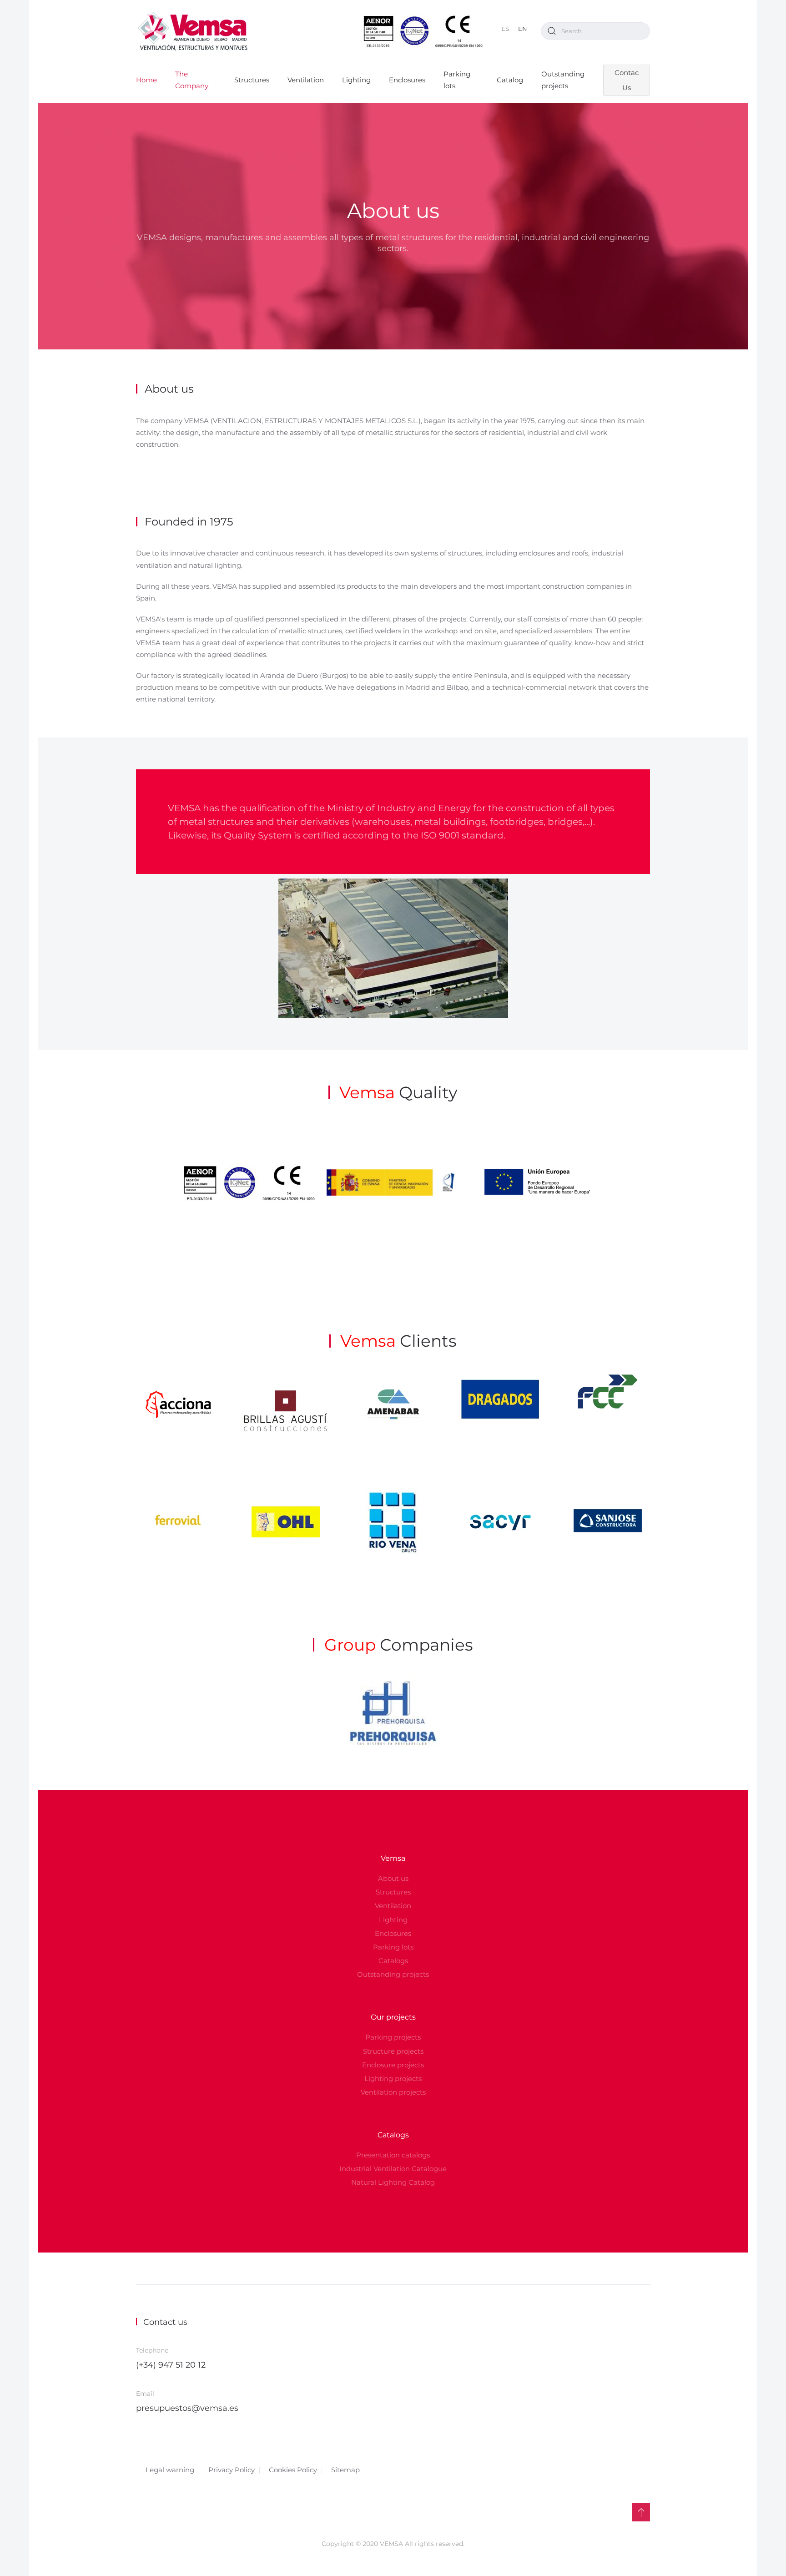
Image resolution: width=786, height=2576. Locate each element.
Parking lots (457, 80)
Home (146, 80)
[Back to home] (193, 31)
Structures (252, 80)
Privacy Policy (232, 2470)
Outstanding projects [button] (563, 80)
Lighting (356, 80)
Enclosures (407, 80)
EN (523, 29)
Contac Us (627, 80)
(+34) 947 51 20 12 (171, 2365)
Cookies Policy (293, 2470)
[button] (641, 2512)
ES (505, 29)
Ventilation (306, 80)
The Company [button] (192, 80)
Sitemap (345, 2470)
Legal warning (170, 2470)
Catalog (510, 80)
